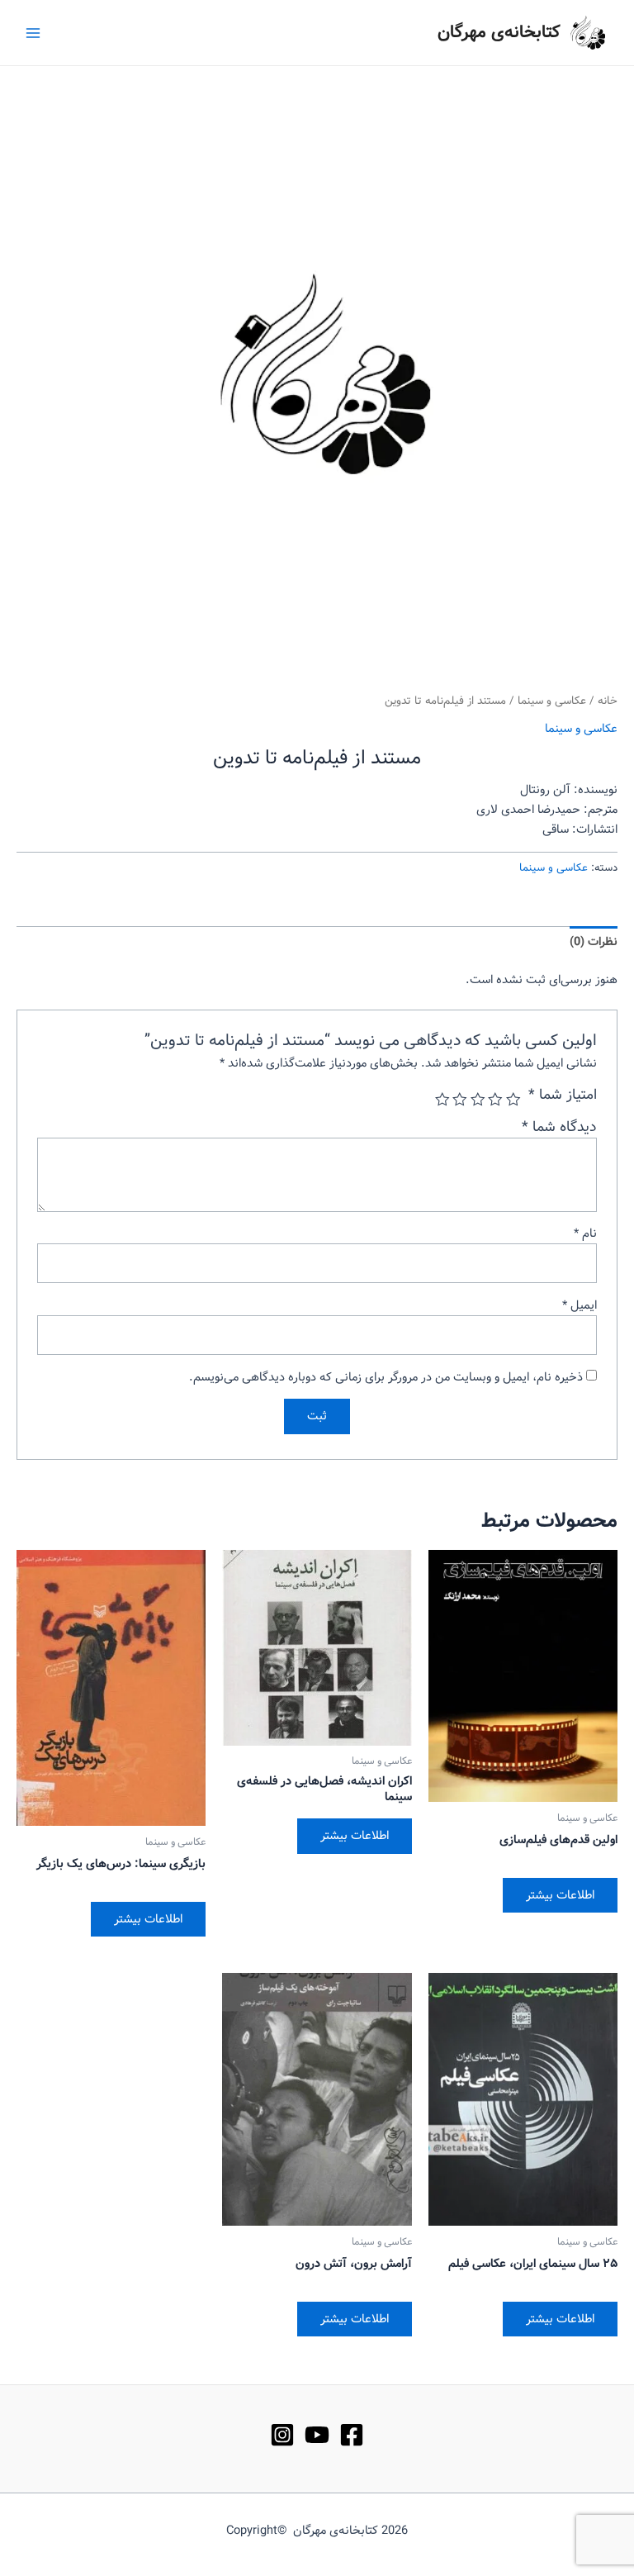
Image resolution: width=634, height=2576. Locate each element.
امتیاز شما (563, 1096)
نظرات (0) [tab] (594, 942)
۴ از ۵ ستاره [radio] (461, 1100)
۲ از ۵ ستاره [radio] (496, 1100)
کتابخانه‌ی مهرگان (499, 33)
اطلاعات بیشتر (560, 1895)
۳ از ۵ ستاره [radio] (478, 1100)
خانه (608, 701)
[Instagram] (282, 2435)
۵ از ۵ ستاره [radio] (442, 1100)
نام (585, 1233)
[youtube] (317, 2435)
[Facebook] (352, 2435)
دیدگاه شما (559, 1127)
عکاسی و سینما (552, 701)
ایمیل (580, 1305)
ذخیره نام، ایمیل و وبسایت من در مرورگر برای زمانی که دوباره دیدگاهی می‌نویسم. (386, 1377)
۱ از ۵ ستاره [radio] (513, 1100)
